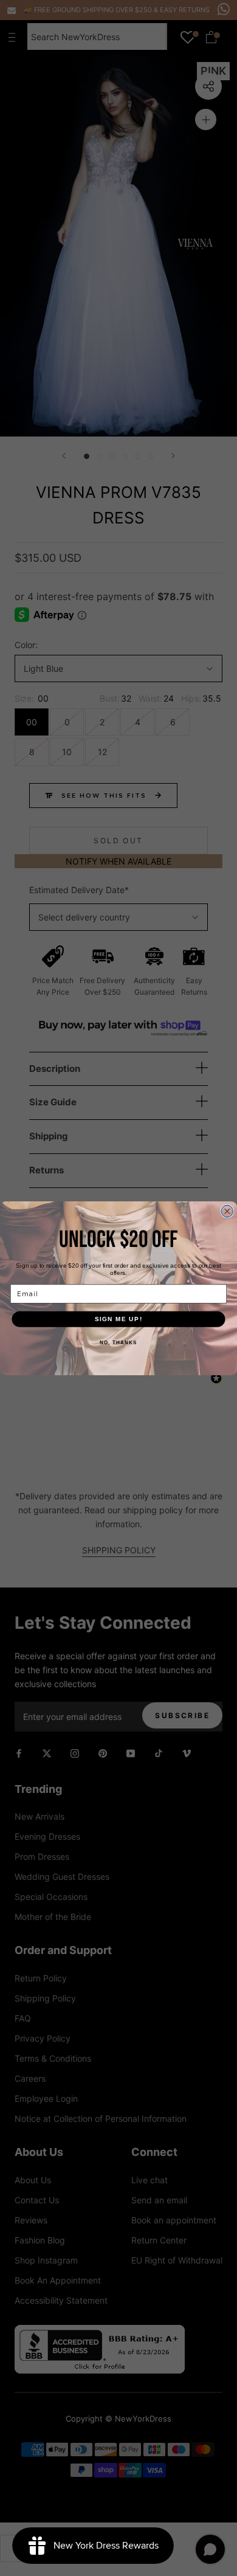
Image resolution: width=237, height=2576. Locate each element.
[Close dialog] (227, 1211)
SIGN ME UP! (119, 1318)
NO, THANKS (118, 1343)
